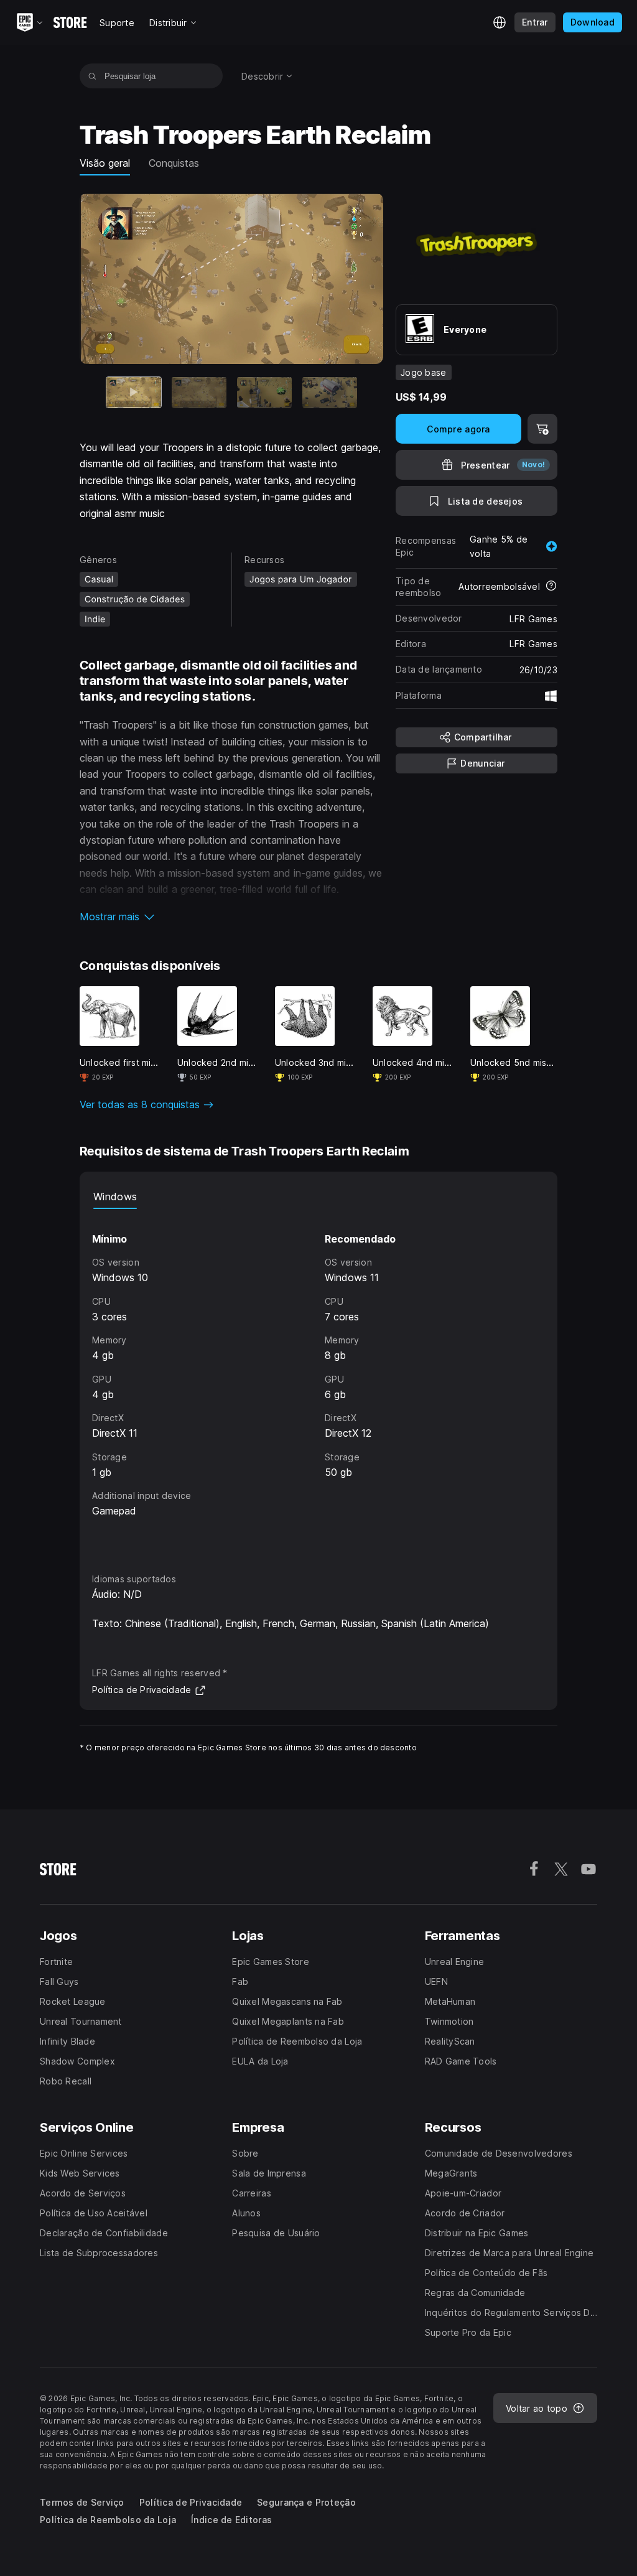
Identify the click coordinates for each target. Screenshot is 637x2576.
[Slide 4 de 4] (330, 393)
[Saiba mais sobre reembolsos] (551, 587)
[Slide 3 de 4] (264, 393)
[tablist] (318, 1197)
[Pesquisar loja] (92, 76)
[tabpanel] (318, 1379)
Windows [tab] (115, 1197)
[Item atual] (134, 393)
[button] (231, 917)
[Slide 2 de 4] (199, 393)
